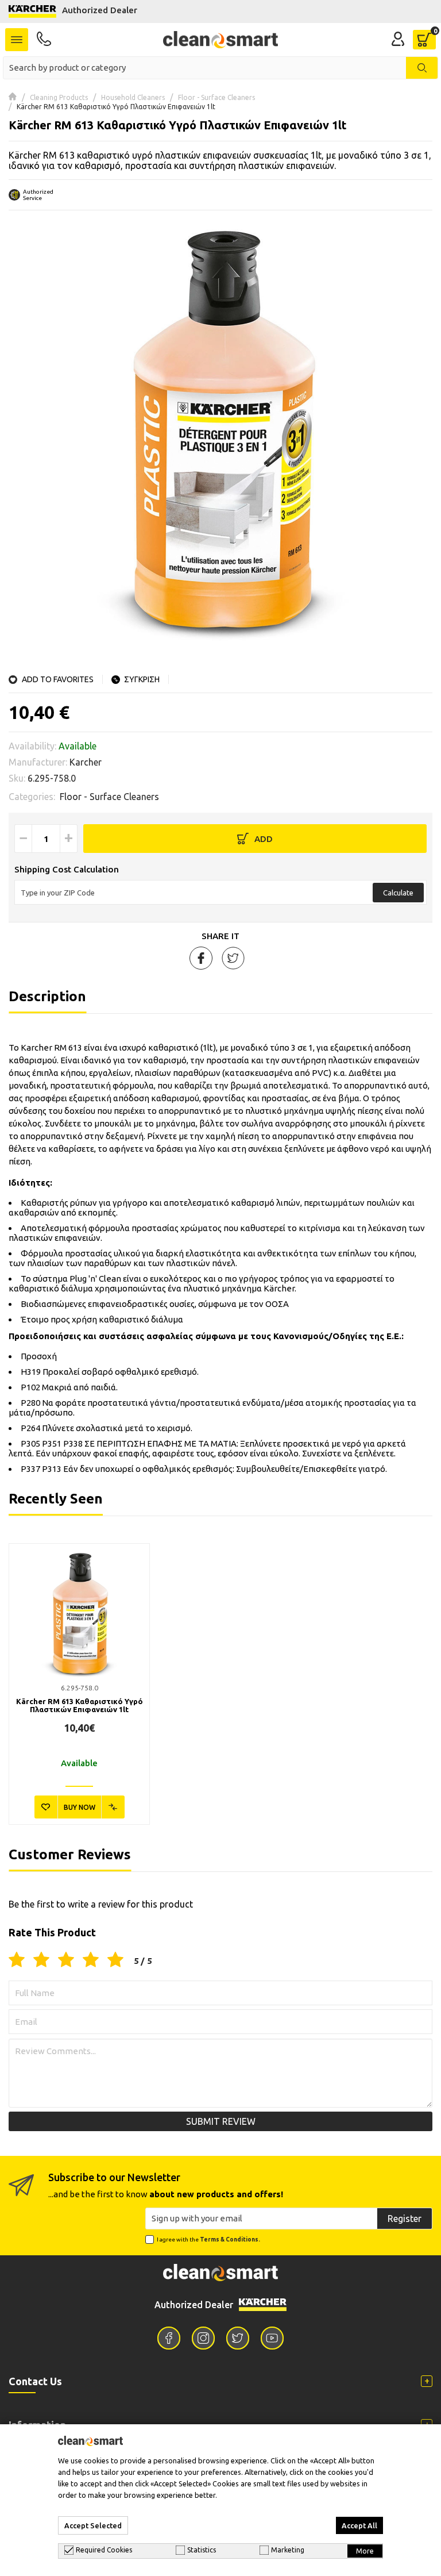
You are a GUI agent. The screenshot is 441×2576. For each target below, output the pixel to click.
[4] (91, 1960)
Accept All (359, 2525)
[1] (17, 1960)
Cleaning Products (59, 97)
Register (405, 2219)
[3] (66, 1960)
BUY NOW (80, 1807)
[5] (115, 1960)
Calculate (398, 893)
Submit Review (221, 2121)
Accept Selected (93, 2525)
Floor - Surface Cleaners (216, 97)
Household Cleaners (133, 97)
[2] (41, 1960)
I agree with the (208, 2239)
